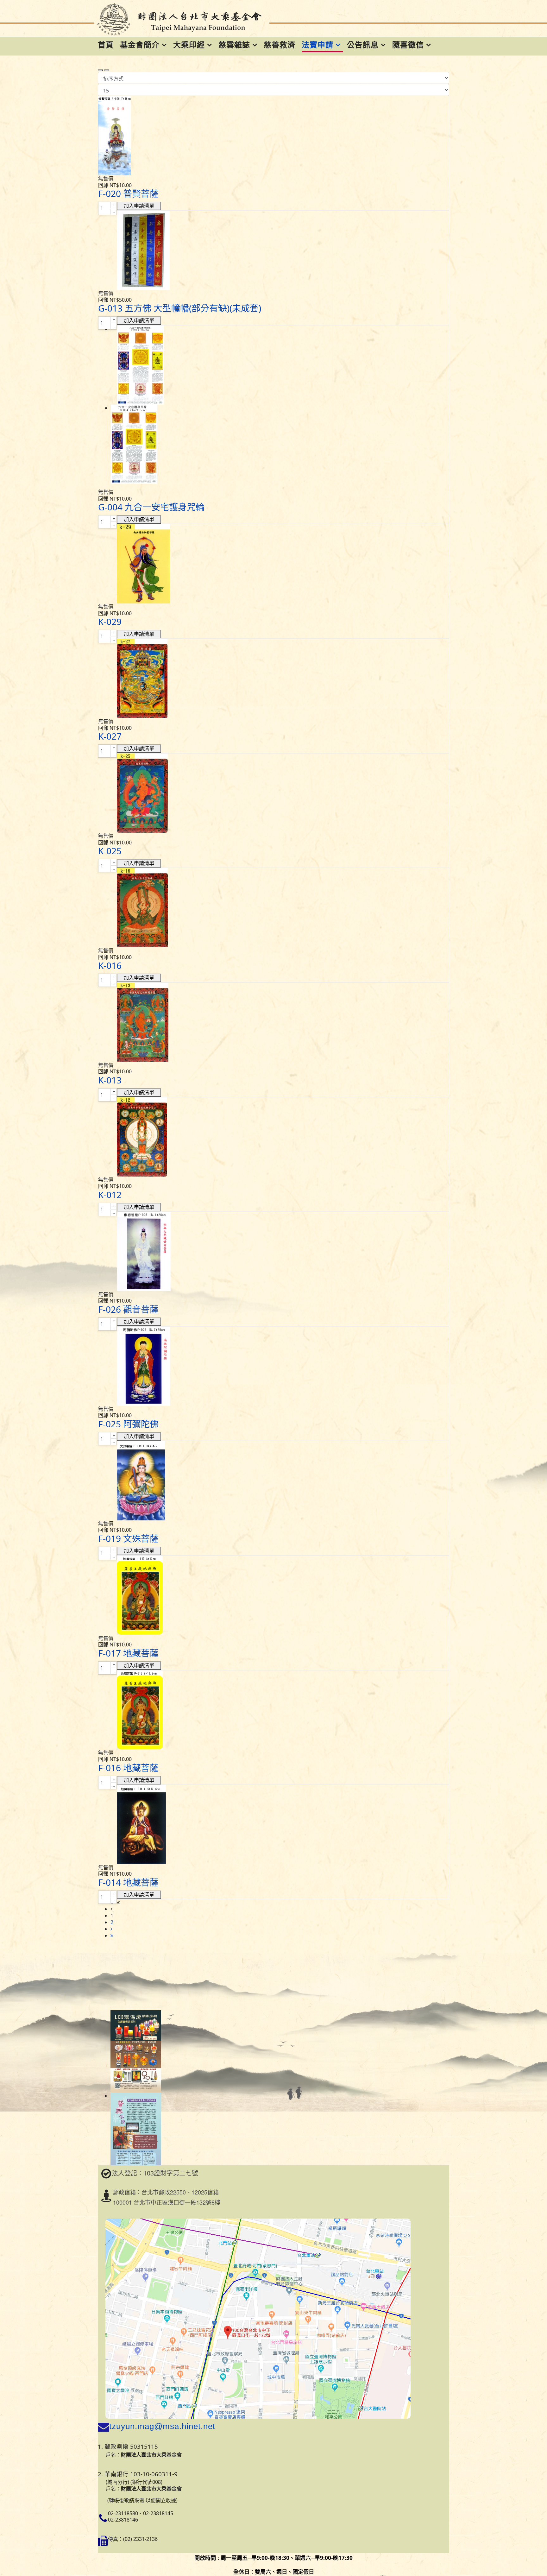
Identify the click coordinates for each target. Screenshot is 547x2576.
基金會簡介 (140, 44)
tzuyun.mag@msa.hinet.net (162, 2426)
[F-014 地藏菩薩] (273, 1825)
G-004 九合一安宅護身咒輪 (151, 507)
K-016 (110, 965)
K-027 (110, 736)
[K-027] (273, 679)
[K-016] (273, 908)
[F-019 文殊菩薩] (273, 1481)
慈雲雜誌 (234, 44)
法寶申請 (318, 44)
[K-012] (273, 1137)
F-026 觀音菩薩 (128, 1309)
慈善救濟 (280, 44)
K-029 (110, 622)
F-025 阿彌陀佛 (128, 1424)
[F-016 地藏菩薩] (273, 1710)
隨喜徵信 (408, 44)
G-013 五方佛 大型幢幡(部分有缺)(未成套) (180, 308)
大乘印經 (189, 44)
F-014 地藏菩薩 (128, 1882)
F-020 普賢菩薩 (128, 193)
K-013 (110, 1080)
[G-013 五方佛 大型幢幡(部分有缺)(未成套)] (273, 250)
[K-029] (273, 564)
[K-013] (273, 1022)
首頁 (106, 44)
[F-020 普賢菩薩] (273, 136)
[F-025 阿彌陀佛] (273, 1366)
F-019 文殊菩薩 (128, 1538)
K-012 (110, 1195)
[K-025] (273, 793)
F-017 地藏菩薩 (128, 1653)
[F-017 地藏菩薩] (273, 1595)
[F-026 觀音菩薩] (273, 1252)
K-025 (110, 851)
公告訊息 (363, 44)
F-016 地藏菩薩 (128, 1768)
